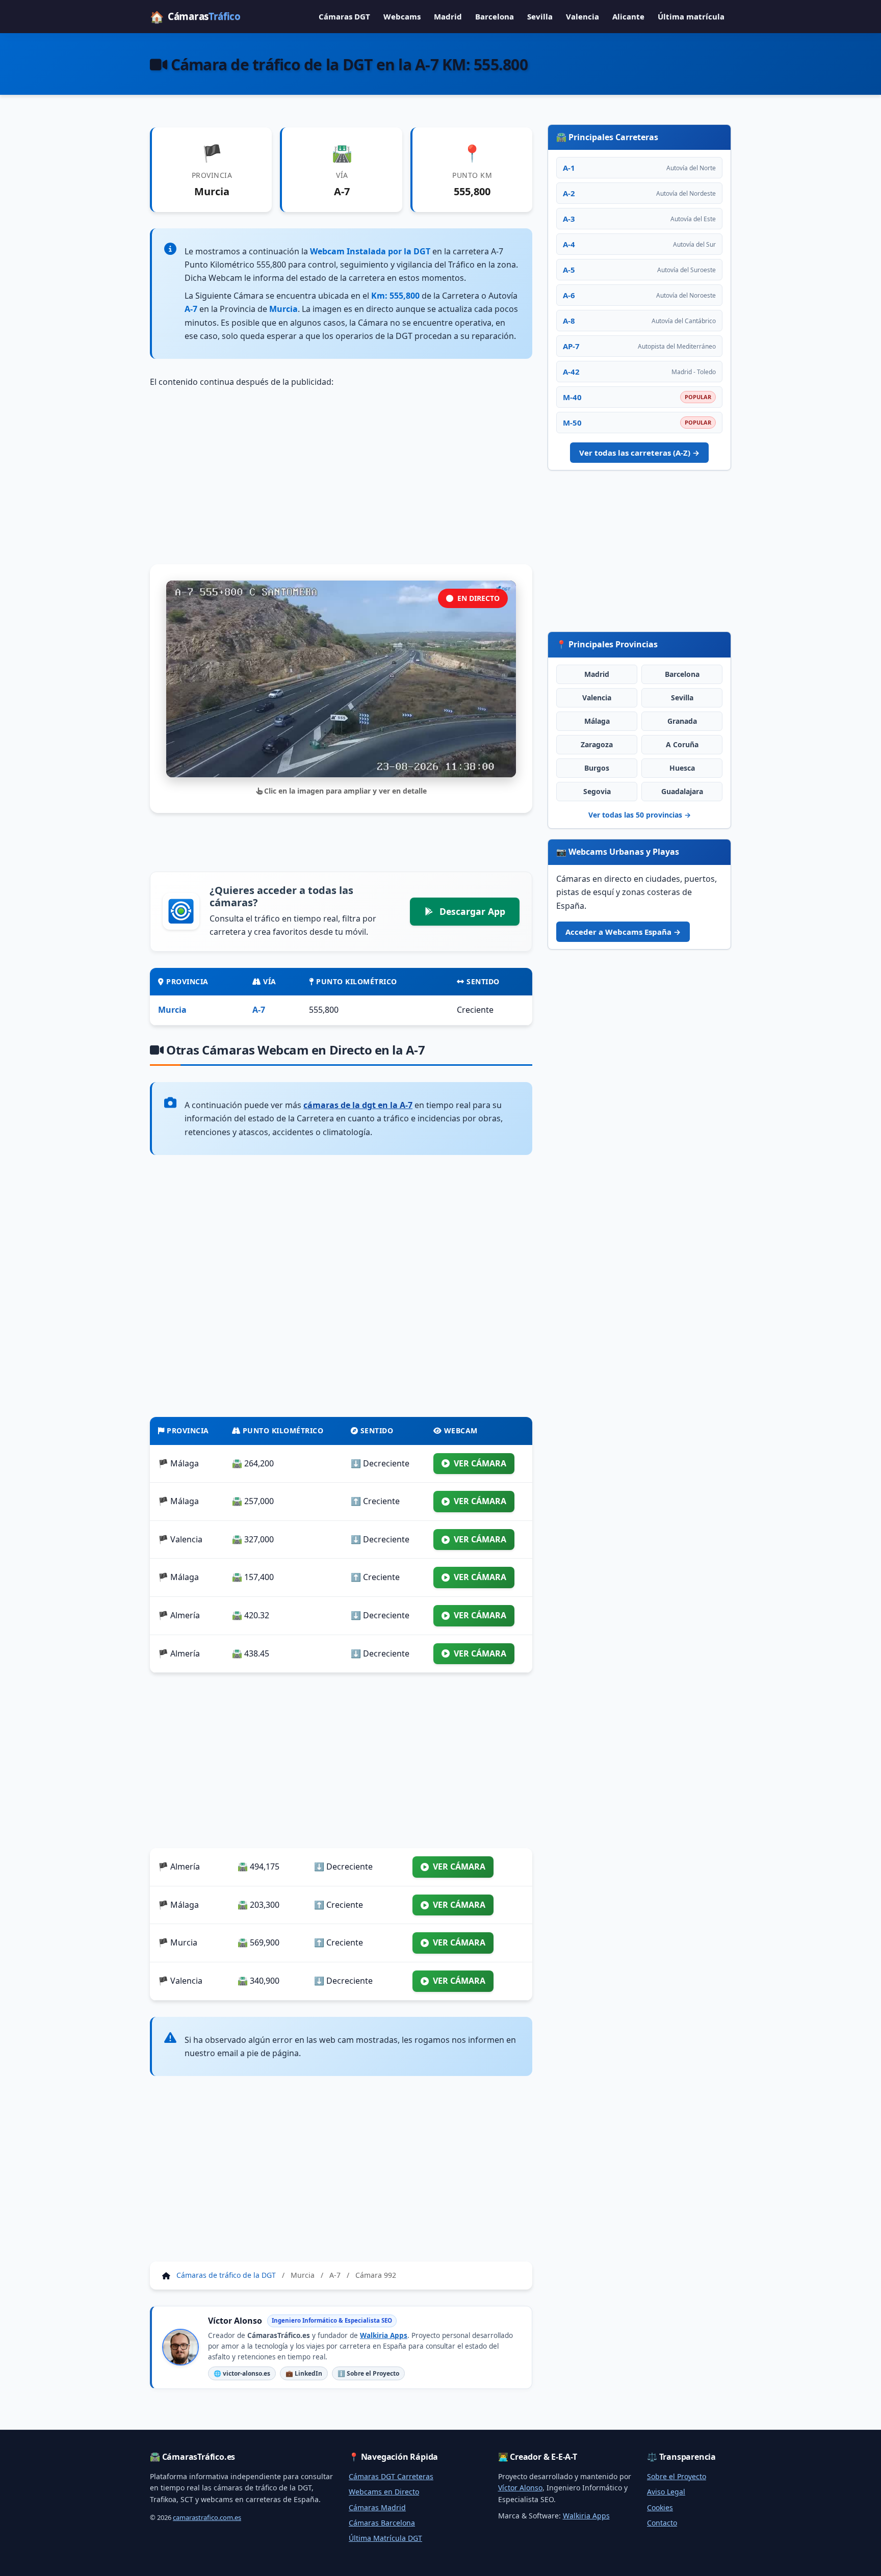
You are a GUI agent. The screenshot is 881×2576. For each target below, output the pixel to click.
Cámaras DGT (344, 16)
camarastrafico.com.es (207, 2517)
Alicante (628, 16)
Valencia (582, 16)
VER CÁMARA (480, 1463)
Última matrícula (691, 16)
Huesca (682, 768)
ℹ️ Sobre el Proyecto (368, 2373)
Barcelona (495, 16)
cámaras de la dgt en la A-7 (358, 1105)
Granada (682, 721)
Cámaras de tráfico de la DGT (226, 2275)
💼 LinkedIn (304, 2373)
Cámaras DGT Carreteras (391, 2476)
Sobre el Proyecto (677, 2476)
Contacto (662, 2523)
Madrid (448, 16)
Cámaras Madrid (377, 2507)
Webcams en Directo (384, 2492)
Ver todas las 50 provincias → (640, 815)
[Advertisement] (341, 477)
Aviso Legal (666, 2492)
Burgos (597, 768)
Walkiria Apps (384, 2335)
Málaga (597, 721)
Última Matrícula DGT (385, 2538)
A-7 (259, 1010)
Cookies (660, 2507)
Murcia (172, 1010)
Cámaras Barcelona (382, 2523)
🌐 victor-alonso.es (242, 2373)
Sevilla (540, 16)
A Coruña (682, 744)
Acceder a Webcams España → (623, 932)
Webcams (402, 16)
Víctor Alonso (520, 2488)
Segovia (597, 791)
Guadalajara (682, 791)
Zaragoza (597, 744)
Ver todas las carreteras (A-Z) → (639, 453)
